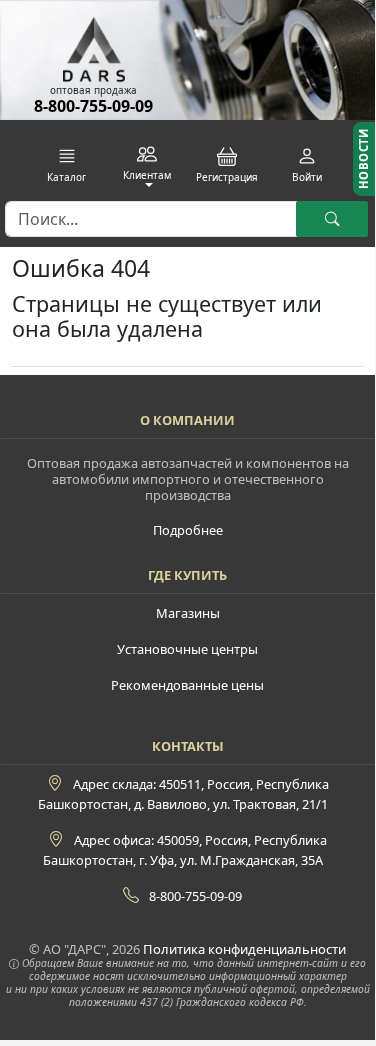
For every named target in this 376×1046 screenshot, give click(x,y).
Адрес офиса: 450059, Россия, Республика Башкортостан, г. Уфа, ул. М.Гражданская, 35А (185, 850)
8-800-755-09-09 (93, 106)
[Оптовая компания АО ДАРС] (94, 42)
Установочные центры (187, 649)
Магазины (188, 613)
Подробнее (188, 530)
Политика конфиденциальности (244, 949)
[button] (66, 165)
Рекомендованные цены (187, 685)
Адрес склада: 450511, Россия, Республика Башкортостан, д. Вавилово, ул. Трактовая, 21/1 (183, 794)
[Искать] (332, 219)
